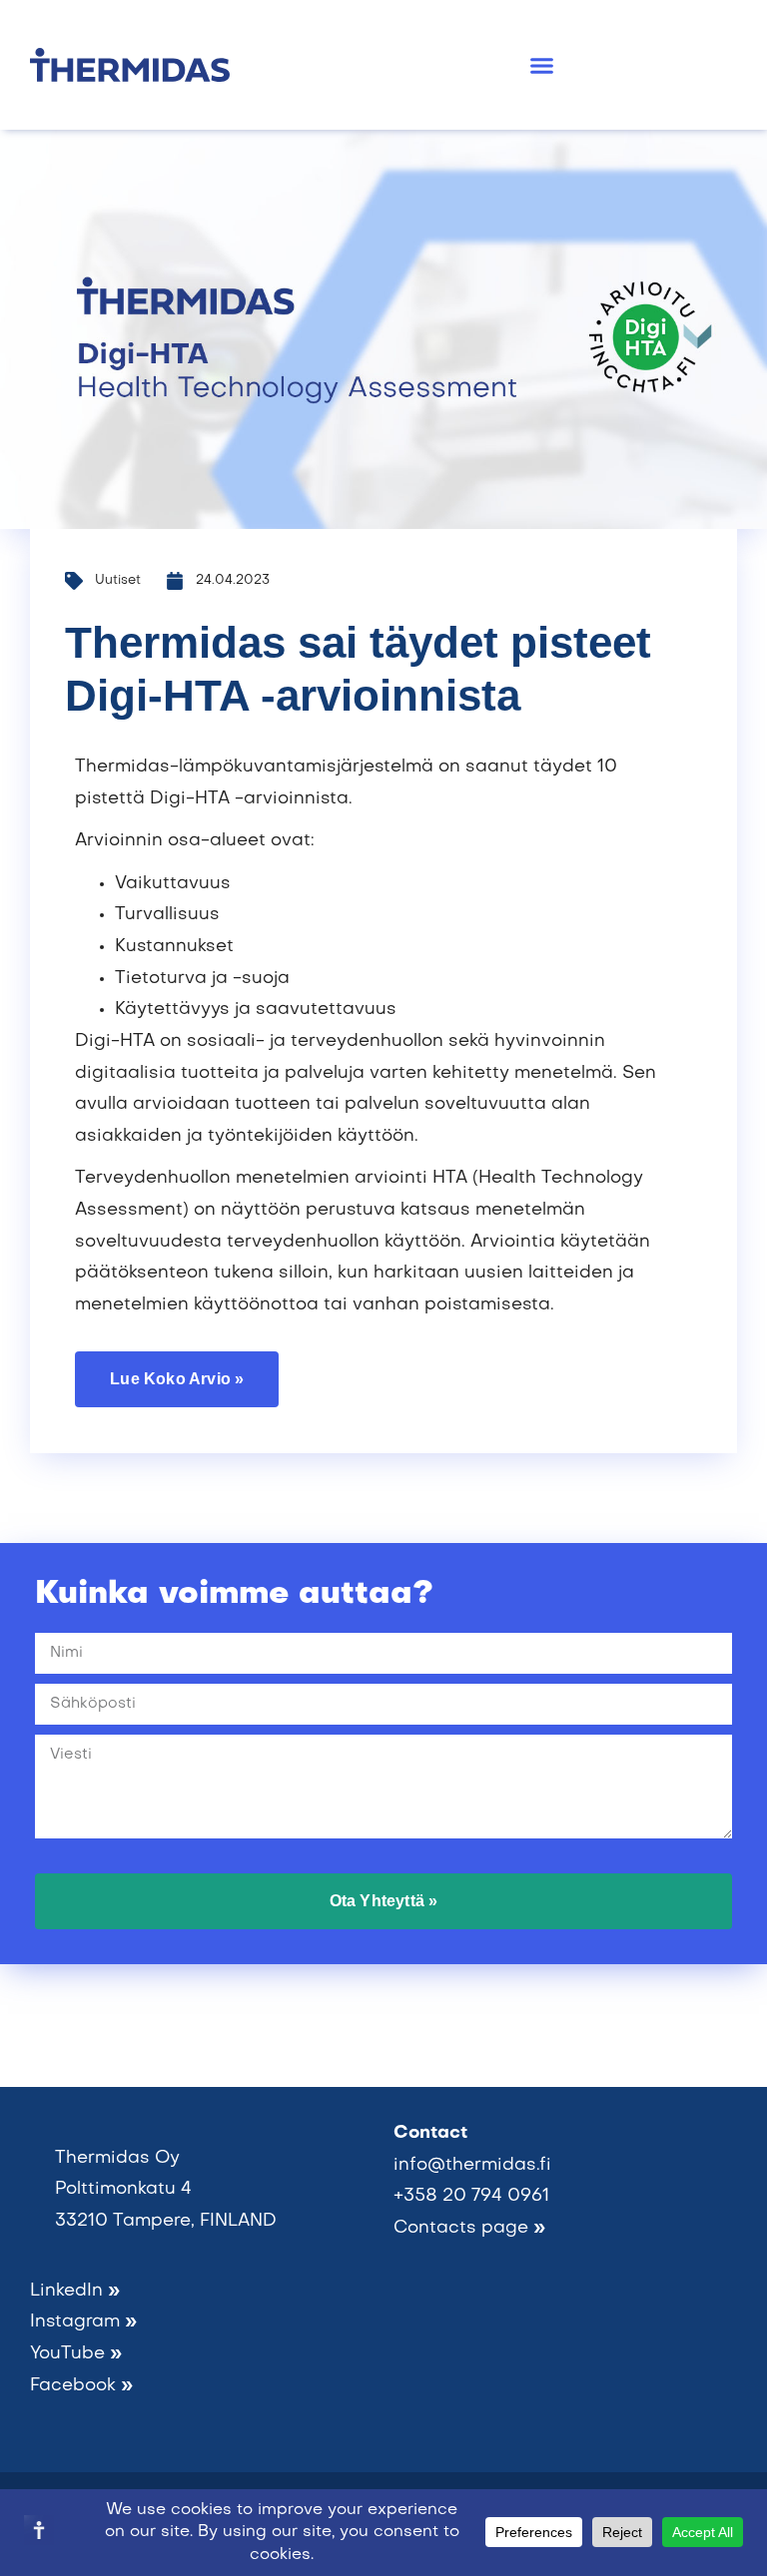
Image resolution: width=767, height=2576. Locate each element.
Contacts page (469, 2228)
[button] (541, 65)
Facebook (81, 2386)
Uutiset (118, 580)
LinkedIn (75, 2291)
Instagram (83, 2322)
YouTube (76, 2354)
